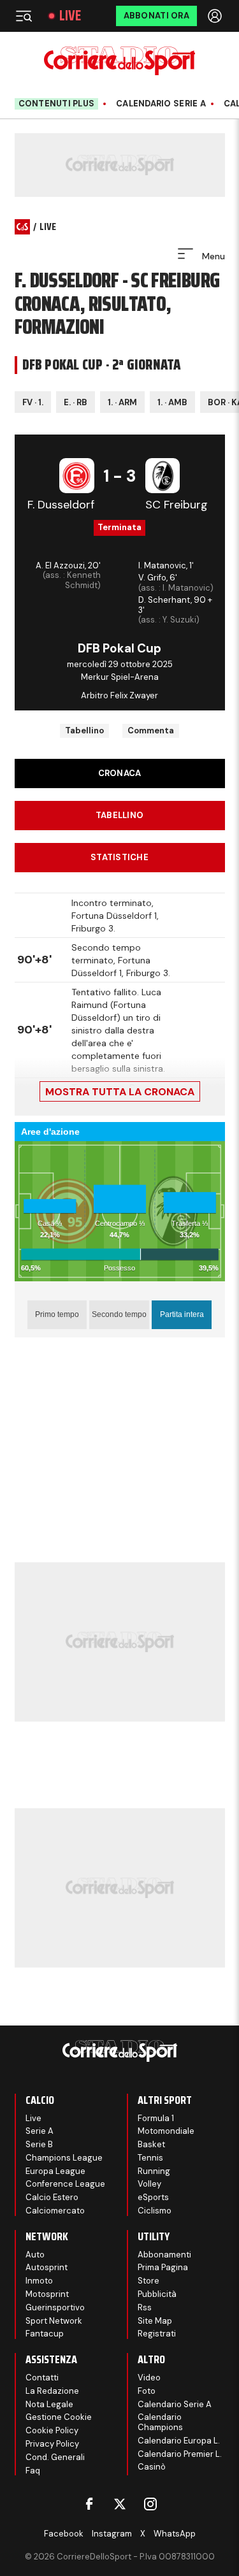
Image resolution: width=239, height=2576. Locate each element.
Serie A (40, 2131)
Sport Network (54, 2321)
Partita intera (182, 1314)
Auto (35, 2255)
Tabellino (84, 730)
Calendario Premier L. (180, 2454)
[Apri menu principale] (24, 16)
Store (148, 2281)
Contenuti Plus (57, 104)
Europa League (55, 2171)
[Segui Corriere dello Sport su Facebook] (89, 2504)
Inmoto (39, 2281)
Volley (149, 2184)
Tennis (150, 2158)
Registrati (157, 2334)
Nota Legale (49, 2404)
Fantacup (45, 2334)
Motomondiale (166, 2131)
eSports (153, 2197)
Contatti (42, 2378)
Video (149, 2378)
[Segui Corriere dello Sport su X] (120, 2504)
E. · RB (76, 402)
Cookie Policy (52, 2430)
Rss (145, 2307)
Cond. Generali (55, 2457)
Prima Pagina (163, 2267)
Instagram (112, 2534)
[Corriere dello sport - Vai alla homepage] (119, 61)
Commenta (151, 730)
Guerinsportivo (55, 2307)
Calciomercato (55, 2211)
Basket (151, 2144)
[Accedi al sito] (216, 16)
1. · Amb (172, 402)
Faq (33, 2471)
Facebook (64, 2534)
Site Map (155, 2321)
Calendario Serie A (161, 104)
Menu (212, 256)
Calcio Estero (52, 2197)
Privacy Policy (52, 2444)
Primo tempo (57, 1314)
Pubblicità (157, 2294)
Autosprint (47, 2267)
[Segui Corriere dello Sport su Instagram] (150, 2504)
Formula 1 (156, 2118)
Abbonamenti (164, 2255)
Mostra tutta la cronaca (120, 1092)
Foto (147, 2391)
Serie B (39, 2144)
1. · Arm (122, 402)
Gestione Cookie (59, 2417)
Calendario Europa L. (179, 2441)
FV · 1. (33, 402)
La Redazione (52, 2391)
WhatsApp (175, 2534)
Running (154, 2171)
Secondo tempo (119, 1314)
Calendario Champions (160, 2422)
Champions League (64, 2158)
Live (70, 16)
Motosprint (47, 2294)
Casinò (152, 2467)
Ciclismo (155, 2211)
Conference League (65, 2184)
